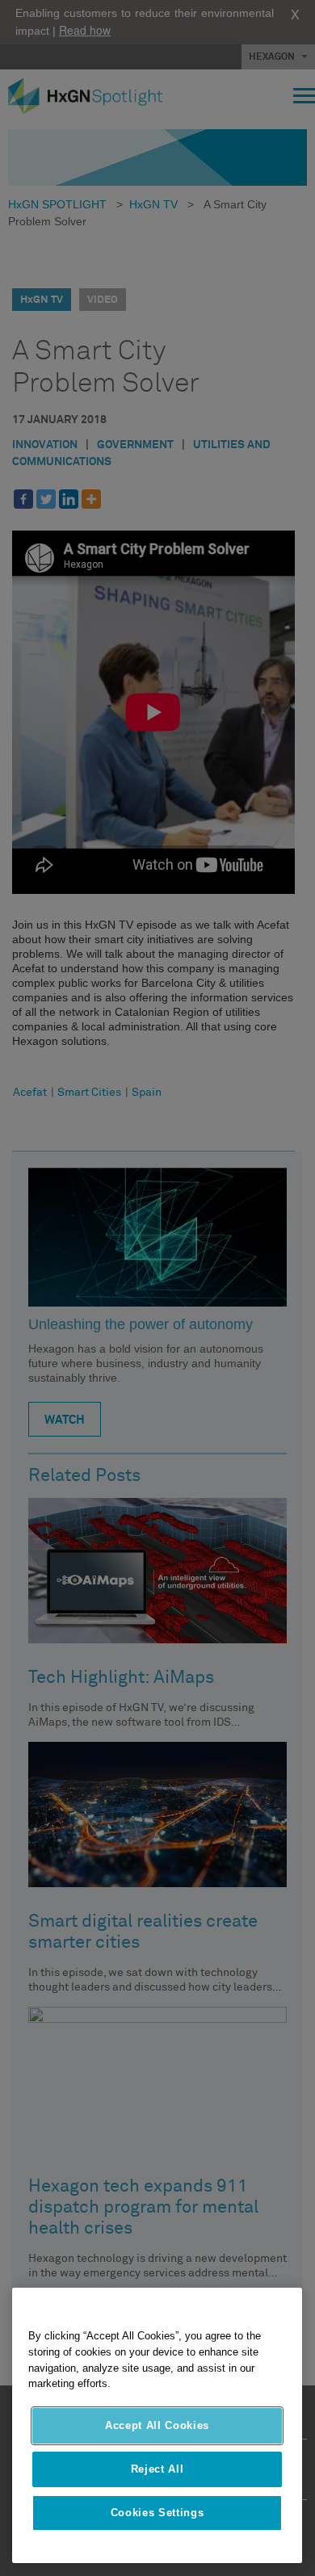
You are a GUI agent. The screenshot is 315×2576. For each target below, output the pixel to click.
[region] (157, 2425)
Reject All (157, 2469)
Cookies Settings (157, 2513)
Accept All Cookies (157, 2425)
